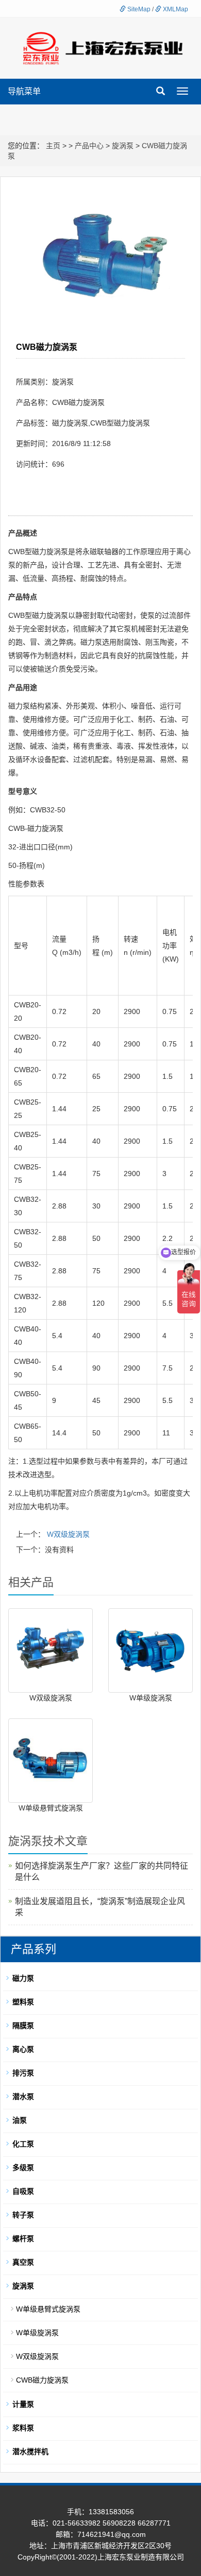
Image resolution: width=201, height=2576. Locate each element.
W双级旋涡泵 (68, 1534)
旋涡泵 (123, 146)
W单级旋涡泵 (151, 1698)
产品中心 (89, 146)
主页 (53, 146)
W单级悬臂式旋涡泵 (51, 1808)
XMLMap (175, 9)
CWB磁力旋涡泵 (42, 2380)
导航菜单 (24, 91)
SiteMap (138, 9)
